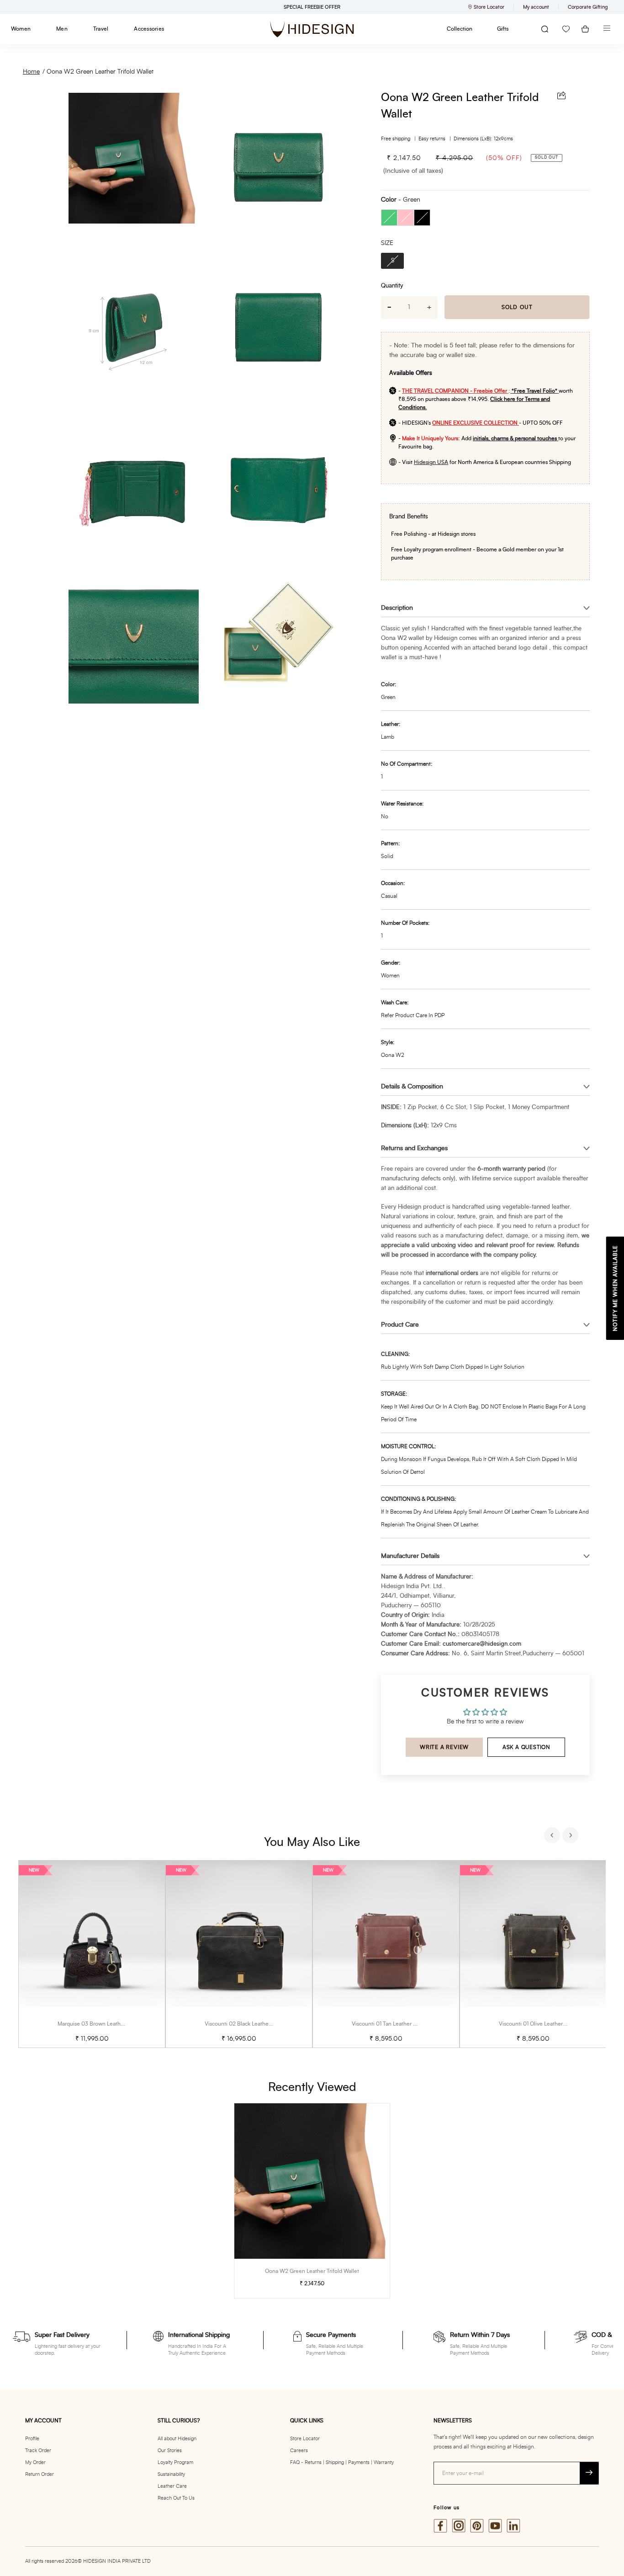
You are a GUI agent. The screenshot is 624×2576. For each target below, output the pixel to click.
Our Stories (170, 2451)
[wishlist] (566, 29)
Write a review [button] (444, 1747)
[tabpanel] (92, 1954)
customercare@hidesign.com (482, 1644)
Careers (299, 2451)
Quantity (392, 286)
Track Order (38, 2451)
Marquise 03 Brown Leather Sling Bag (104, 2024)
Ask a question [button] (526, 1747)
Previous (553, 1836)
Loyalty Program (175, 2462)
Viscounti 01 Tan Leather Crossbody (395, 2024)
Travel (101, 29)
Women (21, 29)
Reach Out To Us (176, 2498)
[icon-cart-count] (585, 29)
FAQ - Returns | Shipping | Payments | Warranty (342, 2462)
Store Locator (305, 2439)
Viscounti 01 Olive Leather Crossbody (545, 2024)
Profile (32, 2439)
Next (571, 1836)
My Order (35, 2462)
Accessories (149, 29)
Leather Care (172, 2486)
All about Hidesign (177, 2439)
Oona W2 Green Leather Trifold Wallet (100, 72)
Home (31, 72)
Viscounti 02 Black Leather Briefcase (250, 2024)
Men (62, 29)
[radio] (389, 218)
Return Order (40, 2474)
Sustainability (171, 2474)
